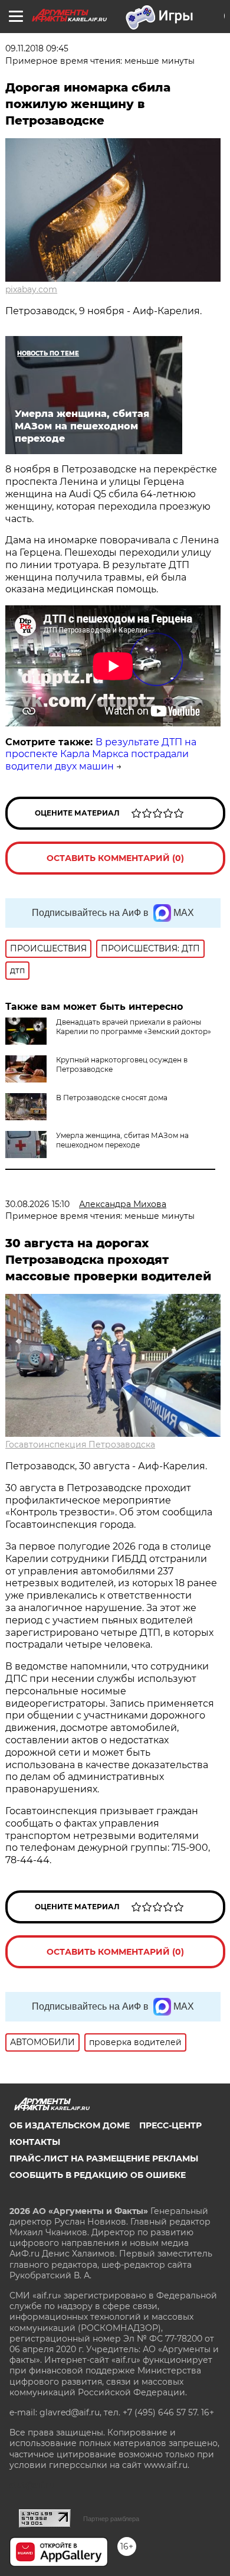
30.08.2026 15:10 (37, 1204)
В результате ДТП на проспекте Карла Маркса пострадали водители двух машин (101, 754)
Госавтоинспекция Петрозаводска (80, 1444)
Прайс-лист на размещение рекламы (104, 2158)
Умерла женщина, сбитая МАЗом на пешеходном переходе (122, 1140)
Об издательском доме (70, 2125)
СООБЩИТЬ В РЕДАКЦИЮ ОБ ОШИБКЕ (98, 2175)
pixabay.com (31, 289)
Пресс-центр (170, 2125)
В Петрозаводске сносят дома (112, 1098)
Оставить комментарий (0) (115, 858)
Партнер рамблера (111, 2519)
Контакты (35, 2142)
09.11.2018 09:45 (37, 48)
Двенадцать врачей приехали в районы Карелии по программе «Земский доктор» (134, 1027)
